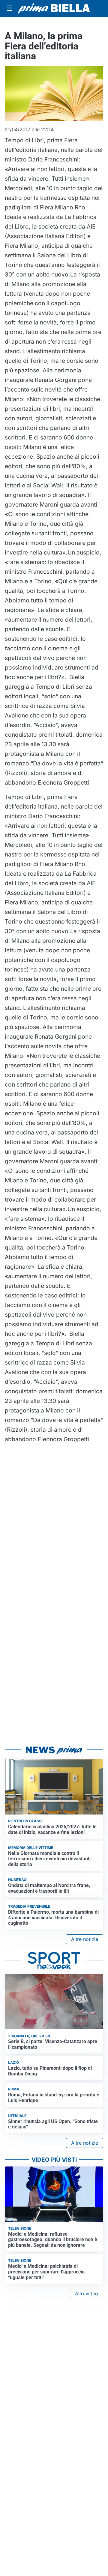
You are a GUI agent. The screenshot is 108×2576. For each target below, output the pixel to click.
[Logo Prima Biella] (54, 9)
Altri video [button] (87, 2294)
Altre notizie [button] (85, 1939)
